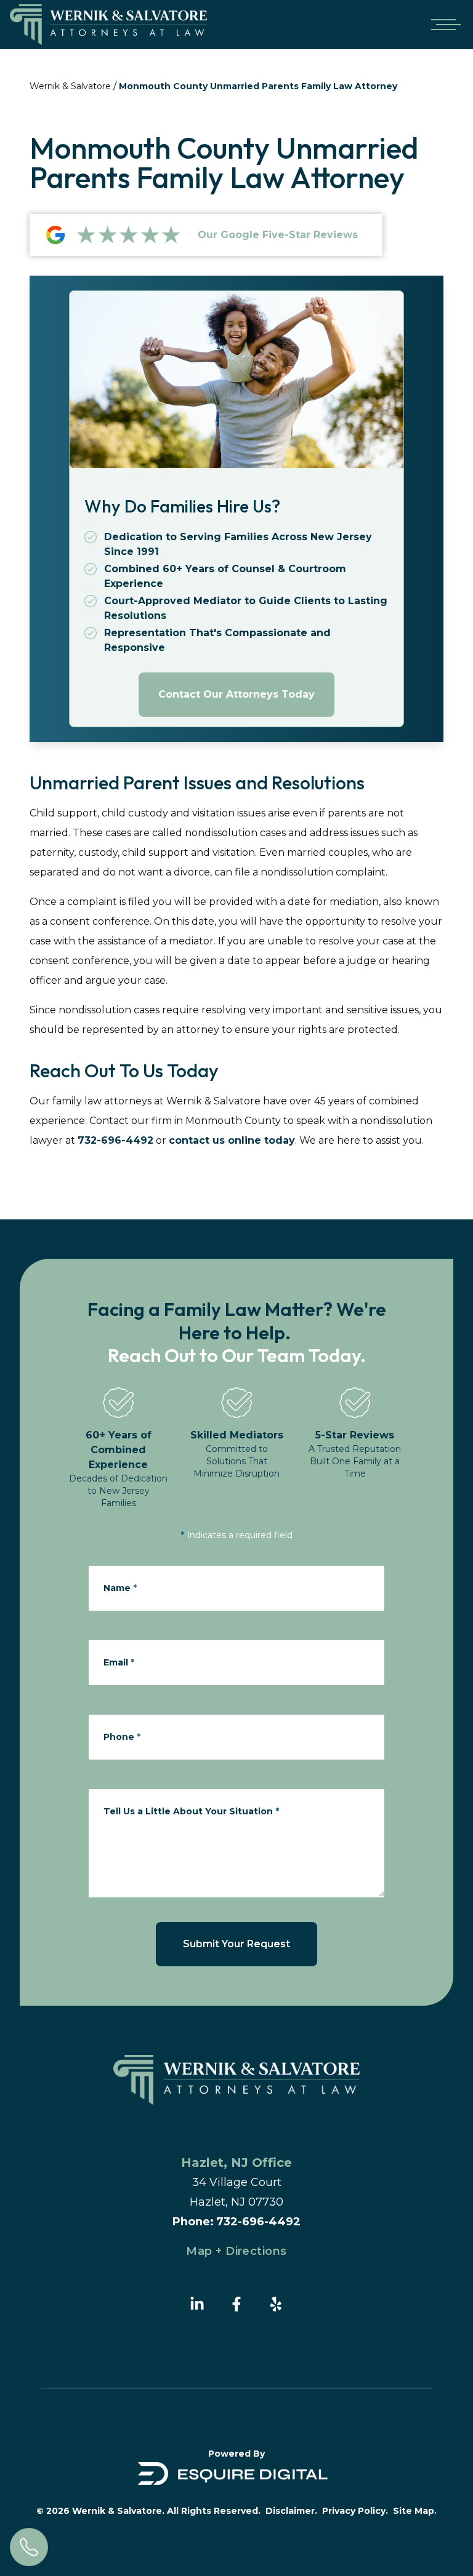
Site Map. (415, 2511)
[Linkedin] (197, 2304)
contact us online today (232, 1140)
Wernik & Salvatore (70, 86)
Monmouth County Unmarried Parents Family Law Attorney (258, 86)
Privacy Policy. (355, 2511)
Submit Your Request (236, 1944)
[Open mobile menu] (443, 25)
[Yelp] (276, 2304)
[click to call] (29, 2547)
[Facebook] (236, 2304)
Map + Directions (236, 2251)
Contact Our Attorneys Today (236, 694)
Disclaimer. (291, 2511)
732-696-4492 (115, 1140)
